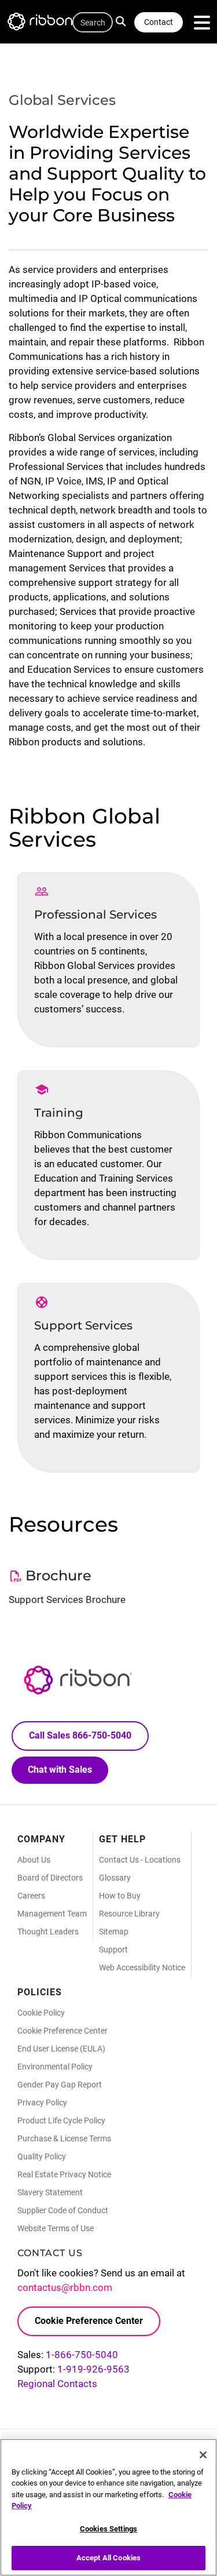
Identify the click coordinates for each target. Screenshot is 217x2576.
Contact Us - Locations (140, 1860)
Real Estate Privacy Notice (64, 2174)
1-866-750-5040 (82, 2355)
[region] (108, 2507)
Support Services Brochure (67, 1599)
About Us (34, 1860)
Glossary (115, 1878)
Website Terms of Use (56, 2228)
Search (124, 20)
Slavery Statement (50, 2192)
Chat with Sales (60, 1770)
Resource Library (129, 1914)
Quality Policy (42, 2156)
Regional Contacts (57, 2384)
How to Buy (120, 1896)
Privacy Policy (42, 2103)
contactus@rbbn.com (65, 2287)
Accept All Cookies (108, 2558)
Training (59, 1113)
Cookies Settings (108, 2529)
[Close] (203, 2455)
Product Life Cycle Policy (61, 2120)
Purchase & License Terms (64, 2138)
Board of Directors (50, 1878)
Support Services (83, 1325)
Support (113, 1950)
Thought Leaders (48, 1932)
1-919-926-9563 (93, 2369)
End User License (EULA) (61, 2049)
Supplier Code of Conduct (63, 2210)
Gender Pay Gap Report (60, 2085)
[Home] (46, 23)
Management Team (52, 1914)
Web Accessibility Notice (142, 1967)
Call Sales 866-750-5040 (80, 1735)
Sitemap (114, 1932)
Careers (31, 1896)
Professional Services (95, 914)
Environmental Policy (55, 2067)
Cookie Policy (41, 2013)
